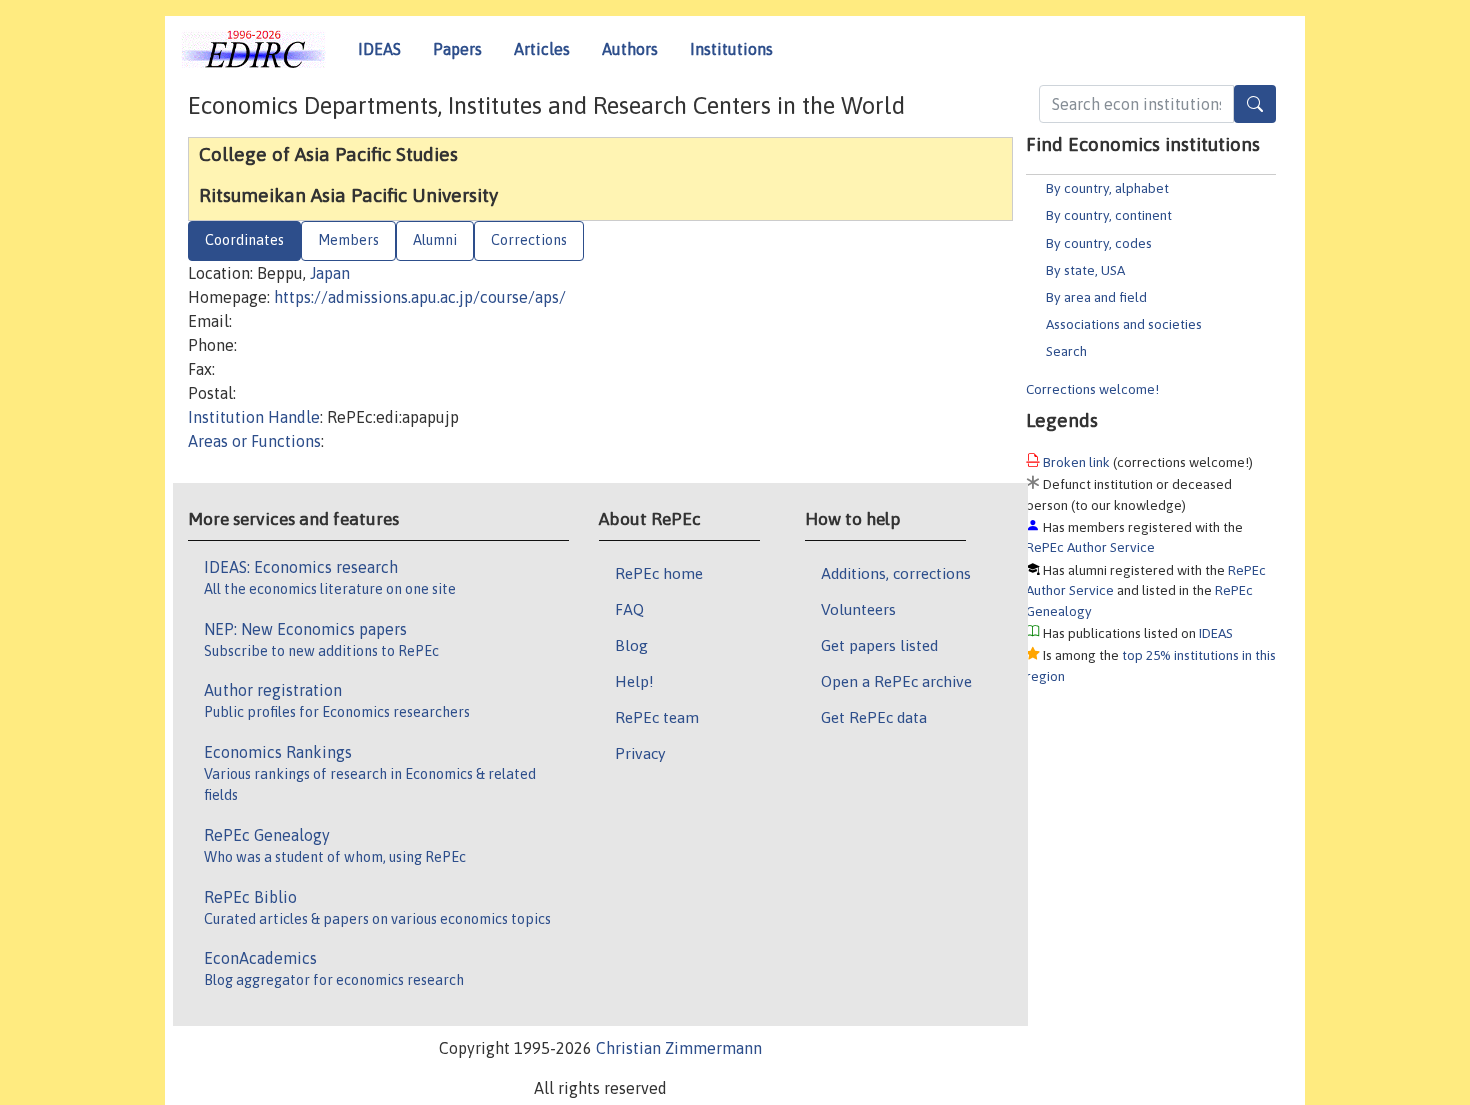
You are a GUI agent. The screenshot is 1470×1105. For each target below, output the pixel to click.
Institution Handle (254, 417)
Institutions (731, 49)
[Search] (1255, 104)
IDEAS (379, 49)
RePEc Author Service (1090, 547)
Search (1066, 351)
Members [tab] (348, 240)
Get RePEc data (874, 717)
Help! (634, 681)
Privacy (640, 753)
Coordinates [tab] (244, 240)
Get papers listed (879, 645)
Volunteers (858, 609)
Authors (630, 49)
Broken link (1076, 462)
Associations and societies (1124, 324)
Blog (631, 645)
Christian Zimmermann (679, 1048)
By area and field (1096, 297)
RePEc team (657, 717)
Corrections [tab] (529, 240)
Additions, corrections (896, 573)
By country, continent (1109, 215)
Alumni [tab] (435, 240)
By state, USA (1085, 270)
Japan (330, 273)
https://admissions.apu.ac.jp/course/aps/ (420, 297)
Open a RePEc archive (896, 681)
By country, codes (1099, 243)
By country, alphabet (1107, 188)
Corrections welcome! (1092, 389)
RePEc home (659, 573)
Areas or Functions (254, 441)
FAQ (629, 609)
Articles (542, 49)
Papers (457, 49)
